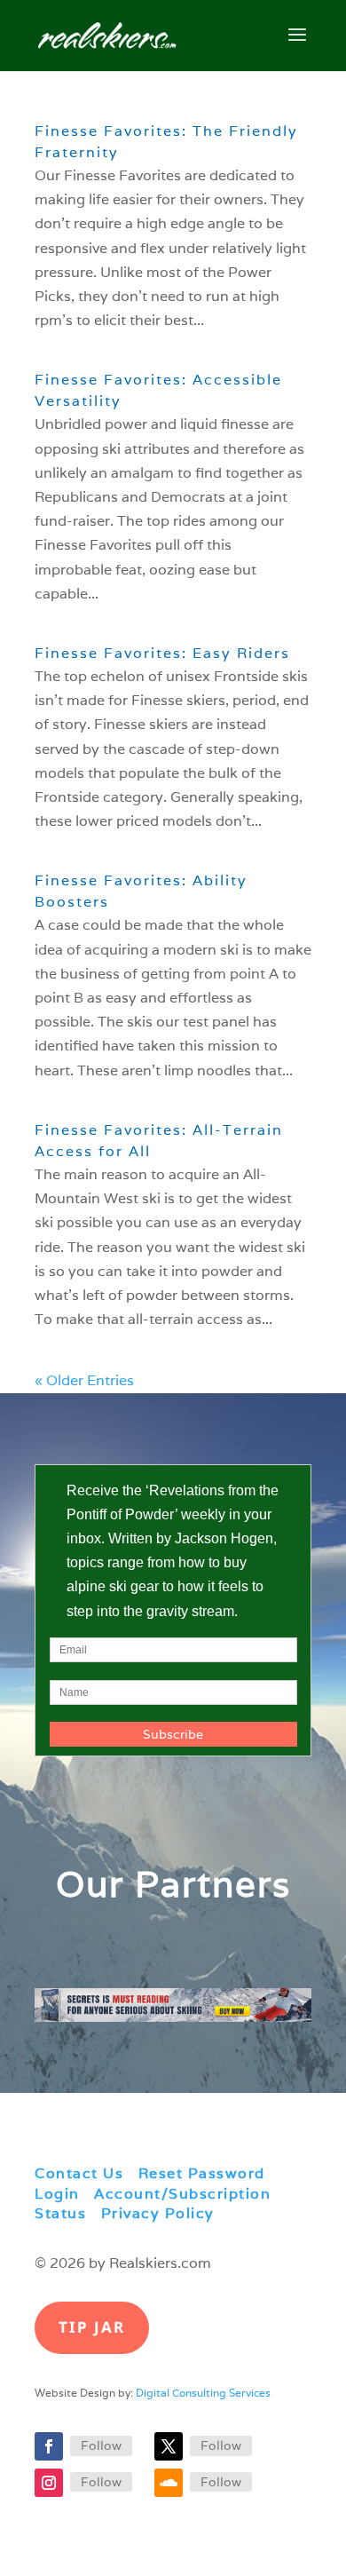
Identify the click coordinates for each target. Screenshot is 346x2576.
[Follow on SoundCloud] (169, 2483)
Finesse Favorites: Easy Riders (162, 653)
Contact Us (79, 2173)
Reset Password (202, 2173)
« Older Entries (84, 1380)
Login (57, 2194)
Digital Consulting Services (203, 2393)
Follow (101, 2445)
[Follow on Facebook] (49, 2446)
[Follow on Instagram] (49, 2483)
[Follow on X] (169, 2446)
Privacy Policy (158, 2213)
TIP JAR (92, 2327)
